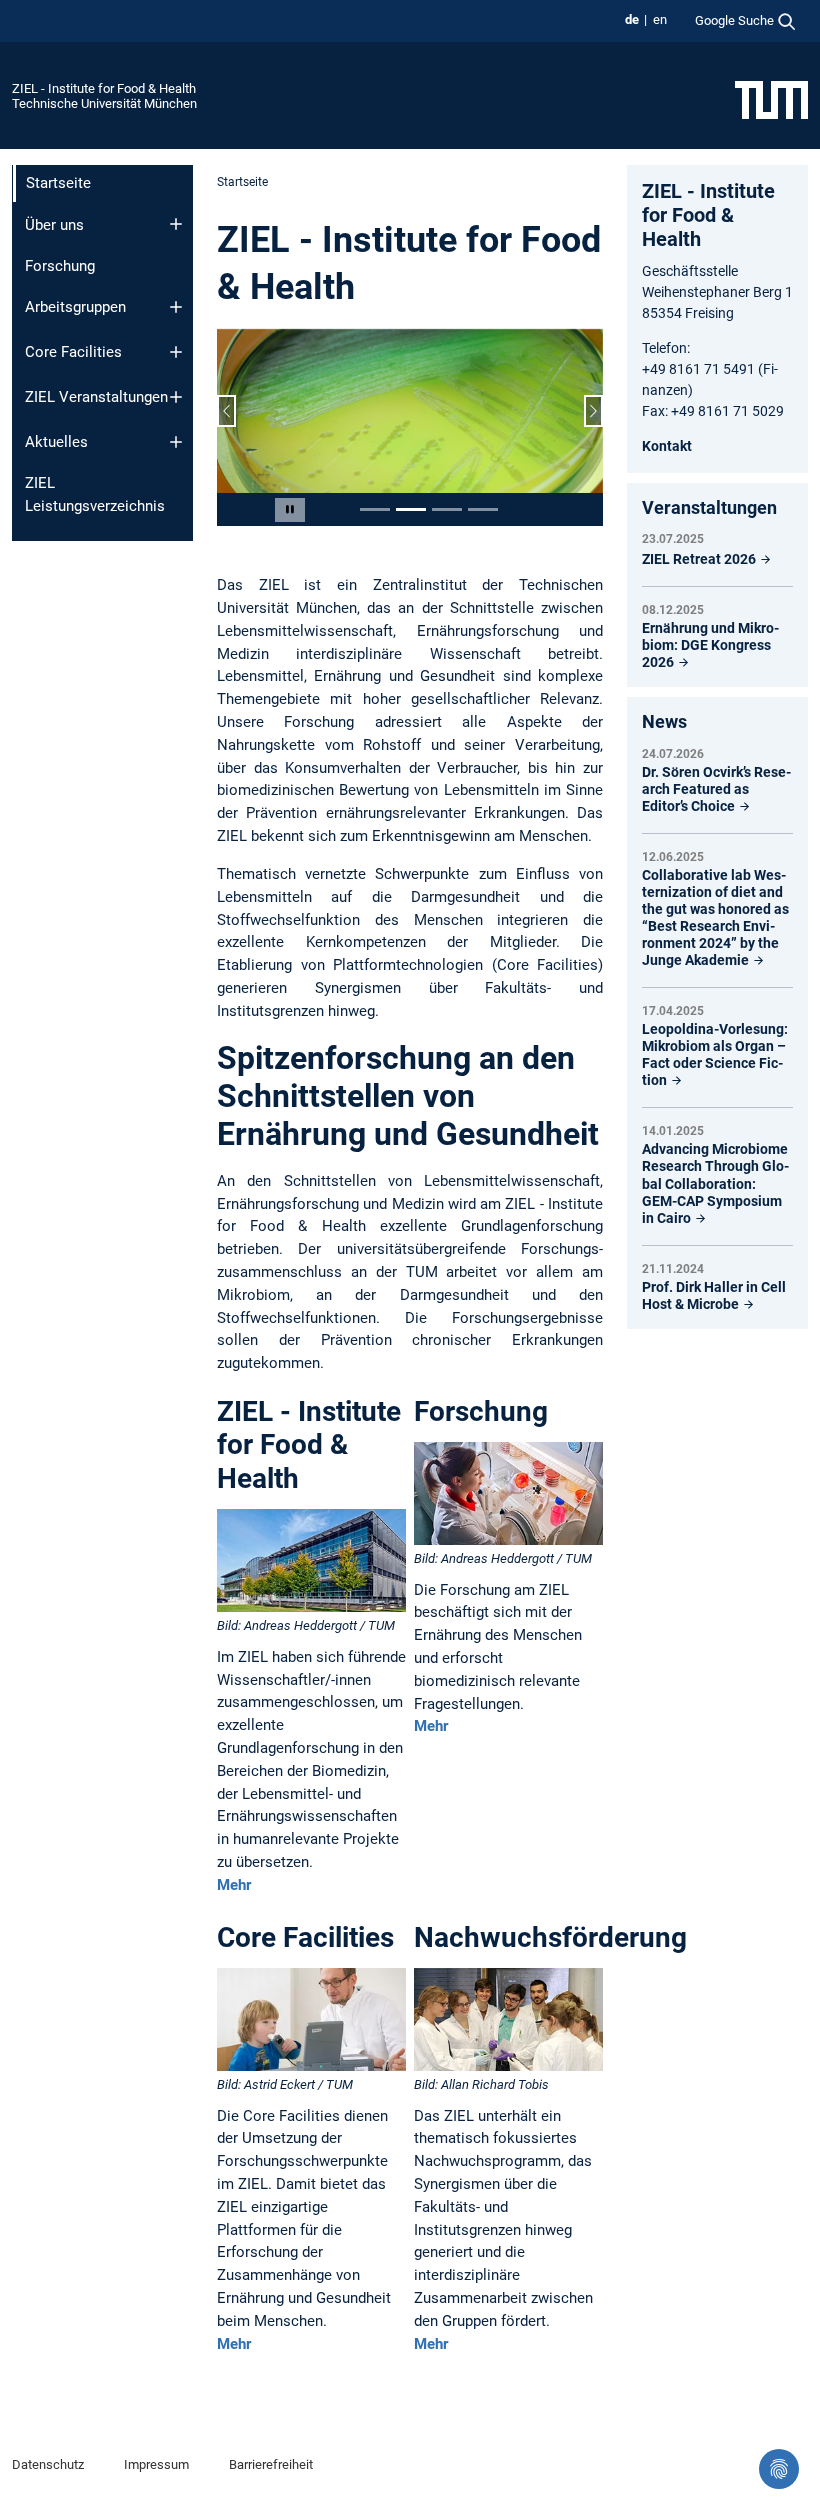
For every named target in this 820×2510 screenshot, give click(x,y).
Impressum (156, 2464)
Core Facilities (73, 352)
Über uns (54, 225)
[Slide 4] (483, 509)
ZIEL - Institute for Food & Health (104, 88)
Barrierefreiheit (271, 2464)
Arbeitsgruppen (75, 307)
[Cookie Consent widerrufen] (779, 2469)
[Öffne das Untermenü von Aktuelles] (176, 442)
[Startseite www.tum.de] (771, 99)
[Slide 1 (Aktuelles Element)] (375, 509)
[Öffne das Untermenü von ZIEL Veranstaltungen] (176, 397)
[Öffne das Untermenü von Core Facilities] (176, 352)
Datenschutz (48, 2464)
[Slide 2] (411, 509)
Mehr (234, 1885)
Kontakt (667, 446)
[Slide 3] (447, 509)
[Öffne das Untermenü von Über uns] (176, 224)
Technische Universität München (104, 103)
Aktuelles (56, 442)
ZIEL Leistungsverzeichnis (95, 494)
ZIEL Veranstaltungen (96, 397)
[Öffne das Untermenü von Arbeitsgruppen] (176, 307)
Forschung (60, 266)
